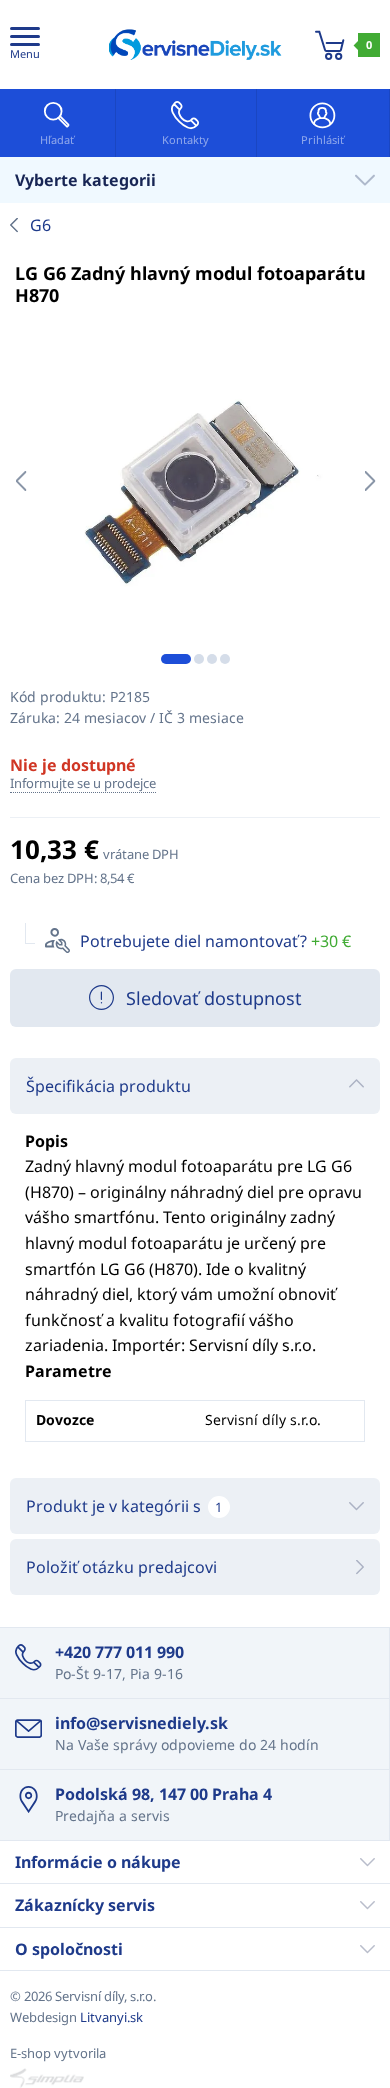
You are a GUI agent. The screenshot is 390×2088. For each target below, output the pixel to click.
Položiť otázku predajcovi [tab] (121, 1567)
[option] (195, 481)
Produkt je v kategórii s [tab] (124, 1506)
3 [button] (212, 659)
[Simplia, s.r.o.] (195, 2078)
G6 (40, 225)
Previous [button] (20, 481)
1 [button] (176, 659)
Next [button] (369, 481)
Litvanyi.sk (111, 2017)
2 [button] (199, 659)
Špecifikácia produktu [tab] (108, 1086)
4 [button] (225, 659)
